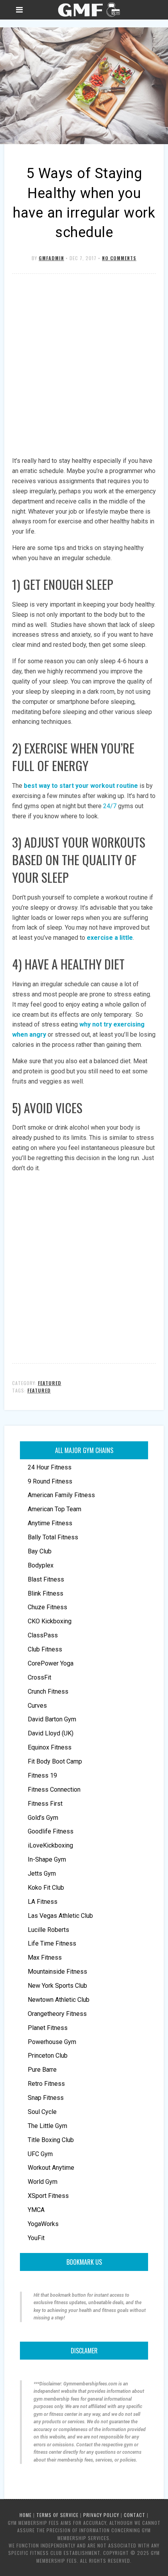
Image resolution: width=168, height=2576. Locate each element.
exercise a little (110, 938)
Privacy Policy (101, 2515)
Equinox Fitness (50, 1747)
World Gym (43, 2182)
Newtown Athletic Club (59, 2000)
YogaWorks (43, 2224)
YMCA (36, 2210)
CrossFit (39, 1677)
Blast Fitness (46, 1579)
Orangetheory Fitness (57, 2014)
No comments (119, 258)
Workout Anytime (51, 2168)
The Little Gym (47, 2126)
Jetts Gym (42, 1874)
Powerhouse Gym (52, 2042)
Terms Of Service (57, 2515)
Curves (37, 1706)
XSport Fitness (48, 2196)
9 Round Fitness (50, 1481)
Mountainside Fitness (57, 1972)
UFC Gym (40, 2154)
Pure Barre (42, 2070)
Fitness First (45, 1804)
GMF (88, 10)
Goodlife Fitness (51, 1831)
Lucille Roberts (48, 1930)
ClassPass (43, 1635)
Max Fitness (45, 1957)
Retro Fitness (46, 2084)
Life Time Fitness (52, 1943)
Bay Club (40, 1551)
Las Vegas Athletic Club (60, 1916)
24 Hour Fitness (50, 1467)
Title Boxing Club (51, 2140)
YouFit (36, 2238)
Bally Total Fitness (53, 1537)
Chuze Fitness (47, 1607)
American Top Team (55, 1509)
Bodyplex (41, 1565)
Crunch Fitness (48, 1691)
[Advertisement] (84, 366)
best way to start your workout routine (81, 786)
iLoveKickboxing (50, 1845)
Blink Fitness (46, 1593)
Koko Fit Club (46, 1888)
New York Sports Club (57, 1986)
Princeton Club (48, 2056)
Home (26, 2515)
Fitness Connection (54, 1790)
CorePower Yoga (51, 1663)
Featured (50, 1383)
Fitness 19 (42, 1775)
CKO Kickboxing (50, 1621)
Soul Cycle (42, 2112)
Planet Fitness (48, 2028)
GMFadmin (51, 258)
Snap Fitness (46, 2098)
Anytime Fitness (50, 1523)
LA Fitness (43, 1902)
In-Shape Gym (47, 1859)
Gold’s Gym (43, 1818)
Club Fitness (45, 1649)
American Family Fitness (61, 1495)
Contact (135, 2515)
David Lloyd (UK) (51, 1733)
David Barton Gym (52, 1719)
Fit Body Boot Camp (55, 1761)
